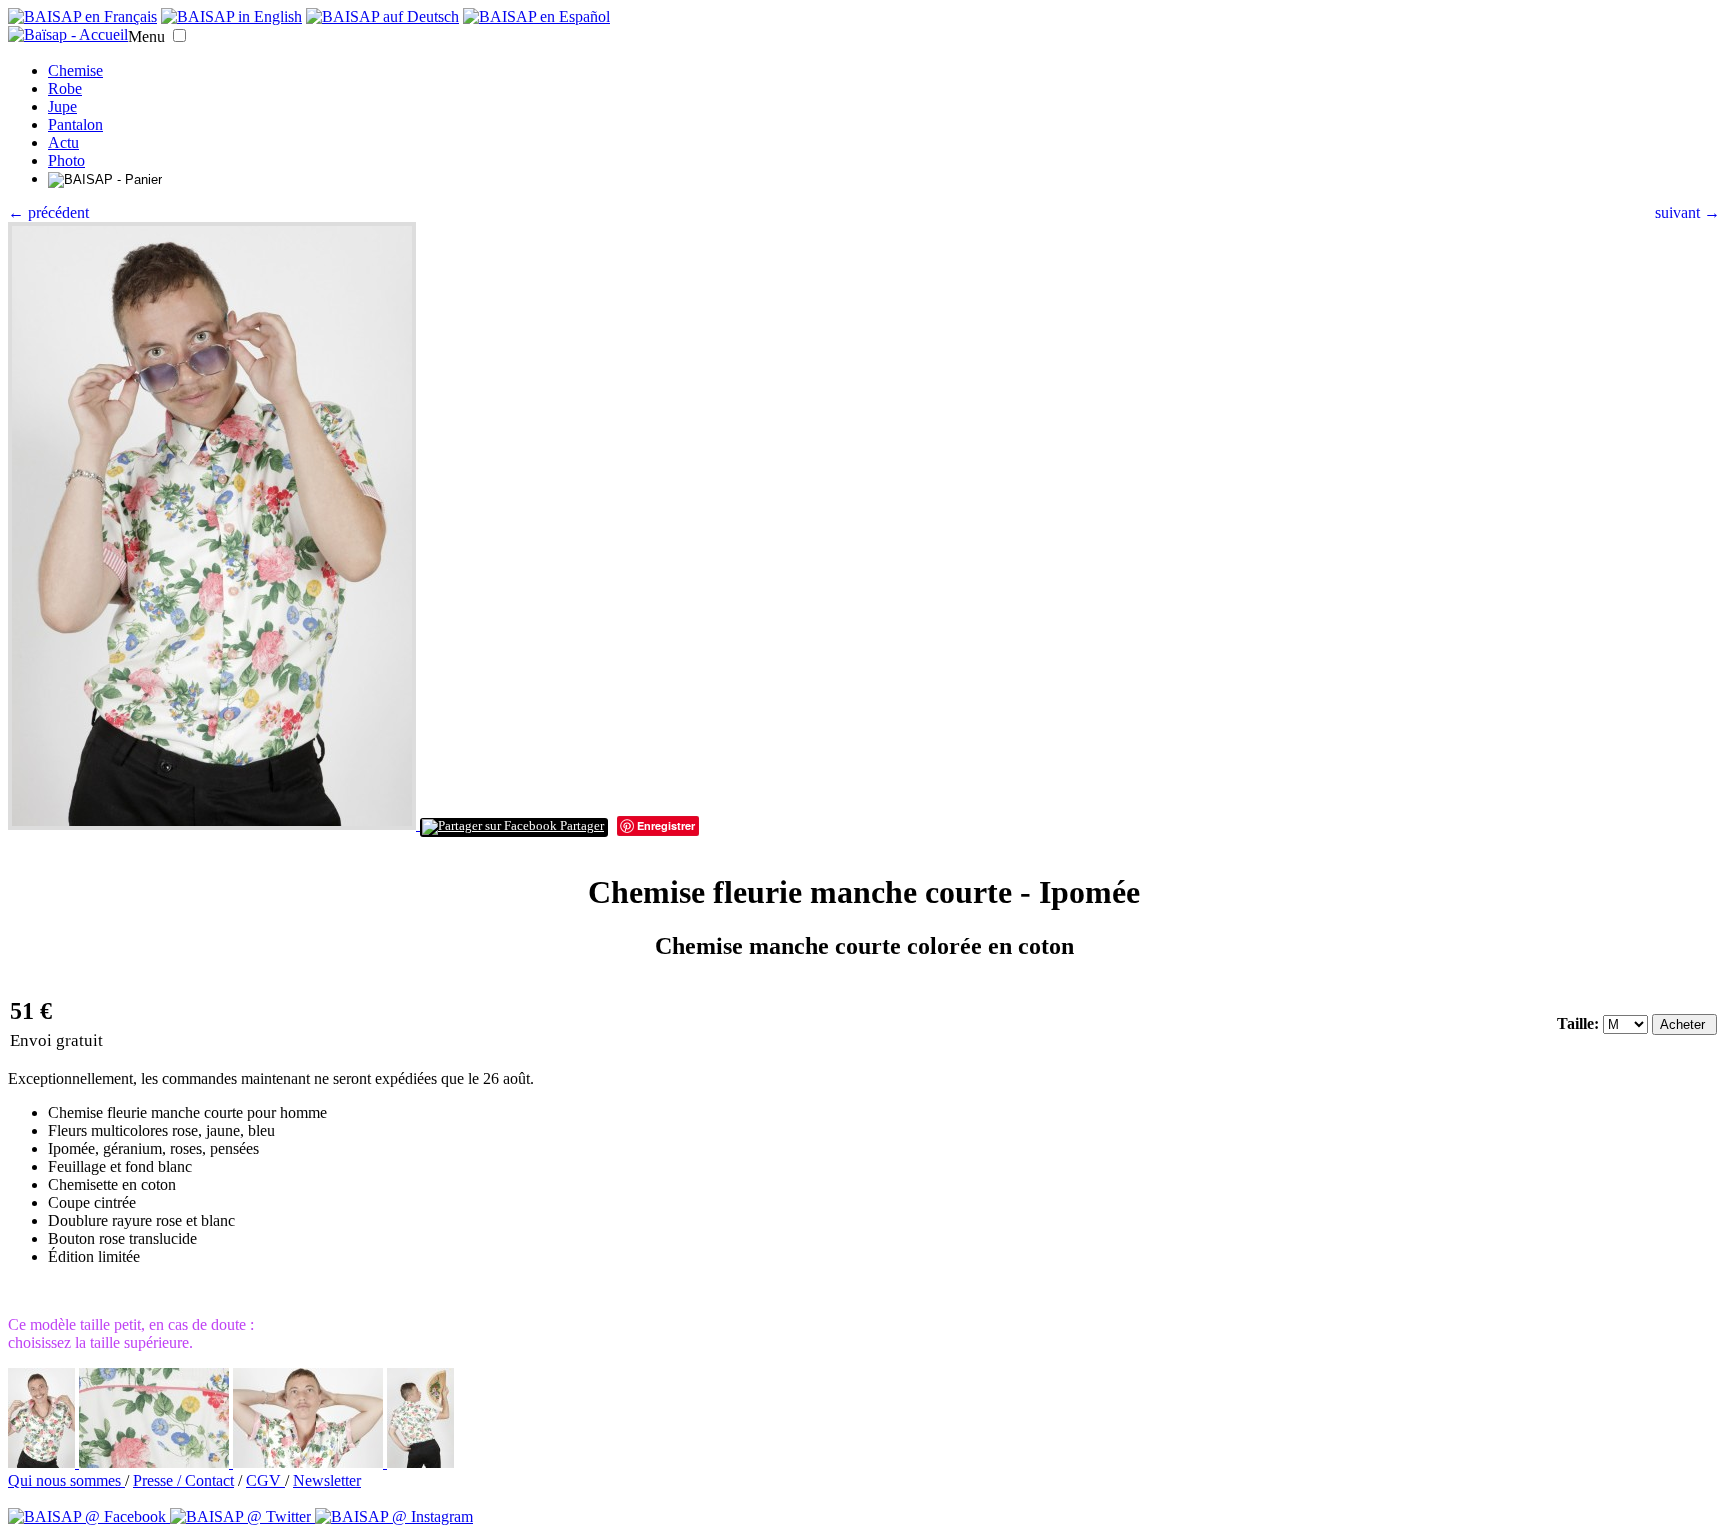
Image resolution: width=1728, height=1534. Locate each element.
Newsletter (327, 1480)
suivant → (1687, 212)
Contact (209, 1480)
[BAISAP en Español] (536, 16)
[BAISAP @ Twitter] (242, 1516)
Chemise (75, 70)
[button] (179, 35)
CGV (265, 1480)
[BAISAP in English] (231, 16)
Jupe (62, 106)
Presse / (159, 1480)
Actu (63, 142)
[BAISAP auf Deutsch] (382, 16)
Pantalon (75, 124)
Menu (146, 36)
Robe (65, 88)
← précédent (48, 212)
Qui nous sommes (66, 1480)
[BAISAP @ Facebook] (89, 1516)
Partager (580, 826)
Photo (66, 160)
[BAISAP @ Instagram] (394, 1516)
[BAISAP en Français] (82, 16)
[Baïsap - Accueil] (68, 35)
